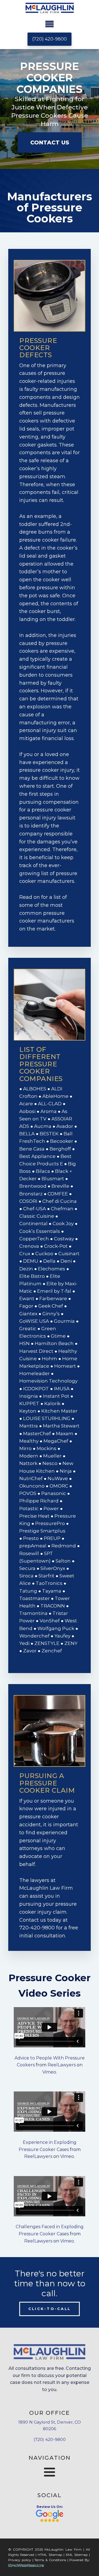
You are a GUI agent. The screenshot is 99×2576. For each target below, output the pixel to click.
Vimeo (49, 2072)
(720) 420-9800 (50, 39)
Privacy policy (20, 2560)
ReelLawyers (62, 2065)
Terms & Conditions (50, 2560)
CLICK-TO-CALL (50, 2309)
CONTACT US (50, 142)
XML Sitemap (77, 2555)
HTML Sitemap (50, 2555)
